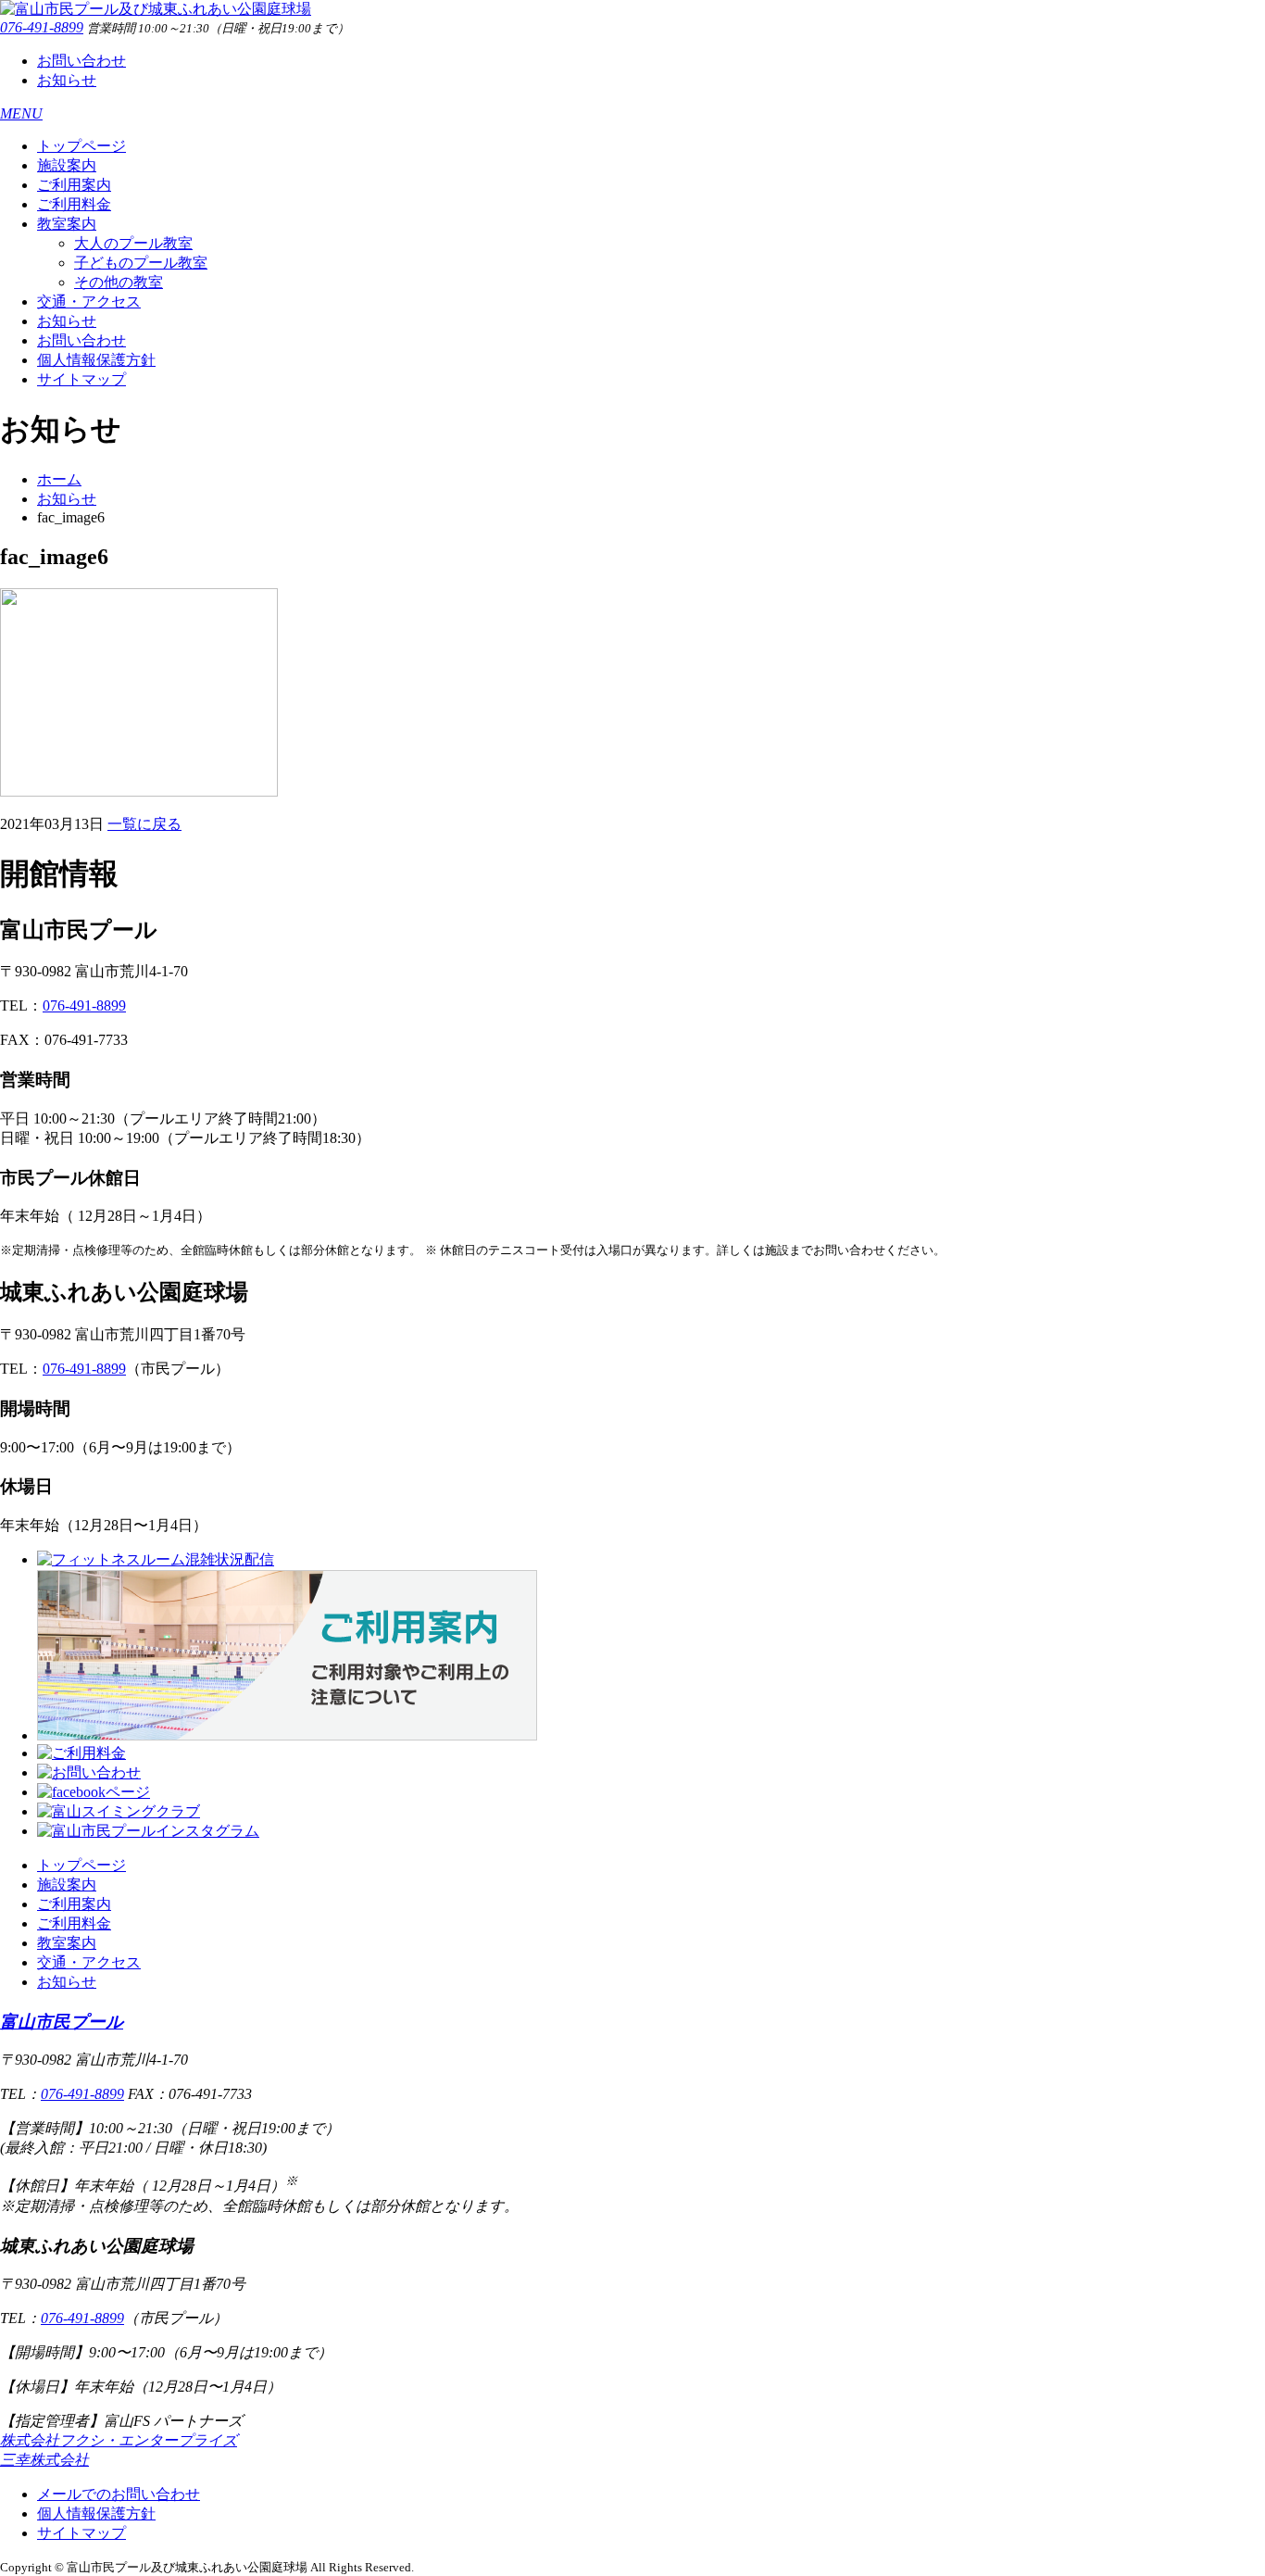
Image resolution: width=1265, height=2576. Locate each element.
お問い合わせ (81, 61)
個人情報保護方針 (96, 360)
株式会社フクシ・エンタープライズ (119, 2440)
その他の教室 (119, 282)
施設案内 (67, 165)
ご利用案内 (74, 185)
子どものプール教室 (141, 263)
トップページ (81, 146)
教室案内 (67, 224)
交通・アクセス (89, 302)
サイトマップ (81, 379)
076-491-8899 (42, 27)
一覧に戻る (144, 824)
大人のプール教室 (133, 243)
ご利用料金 (74, 204)
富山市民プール (62, 2022)
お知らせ (67, 80)
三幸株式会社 (44, 2460)
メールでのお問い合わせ (119, 2494)
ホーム (59, 479)
